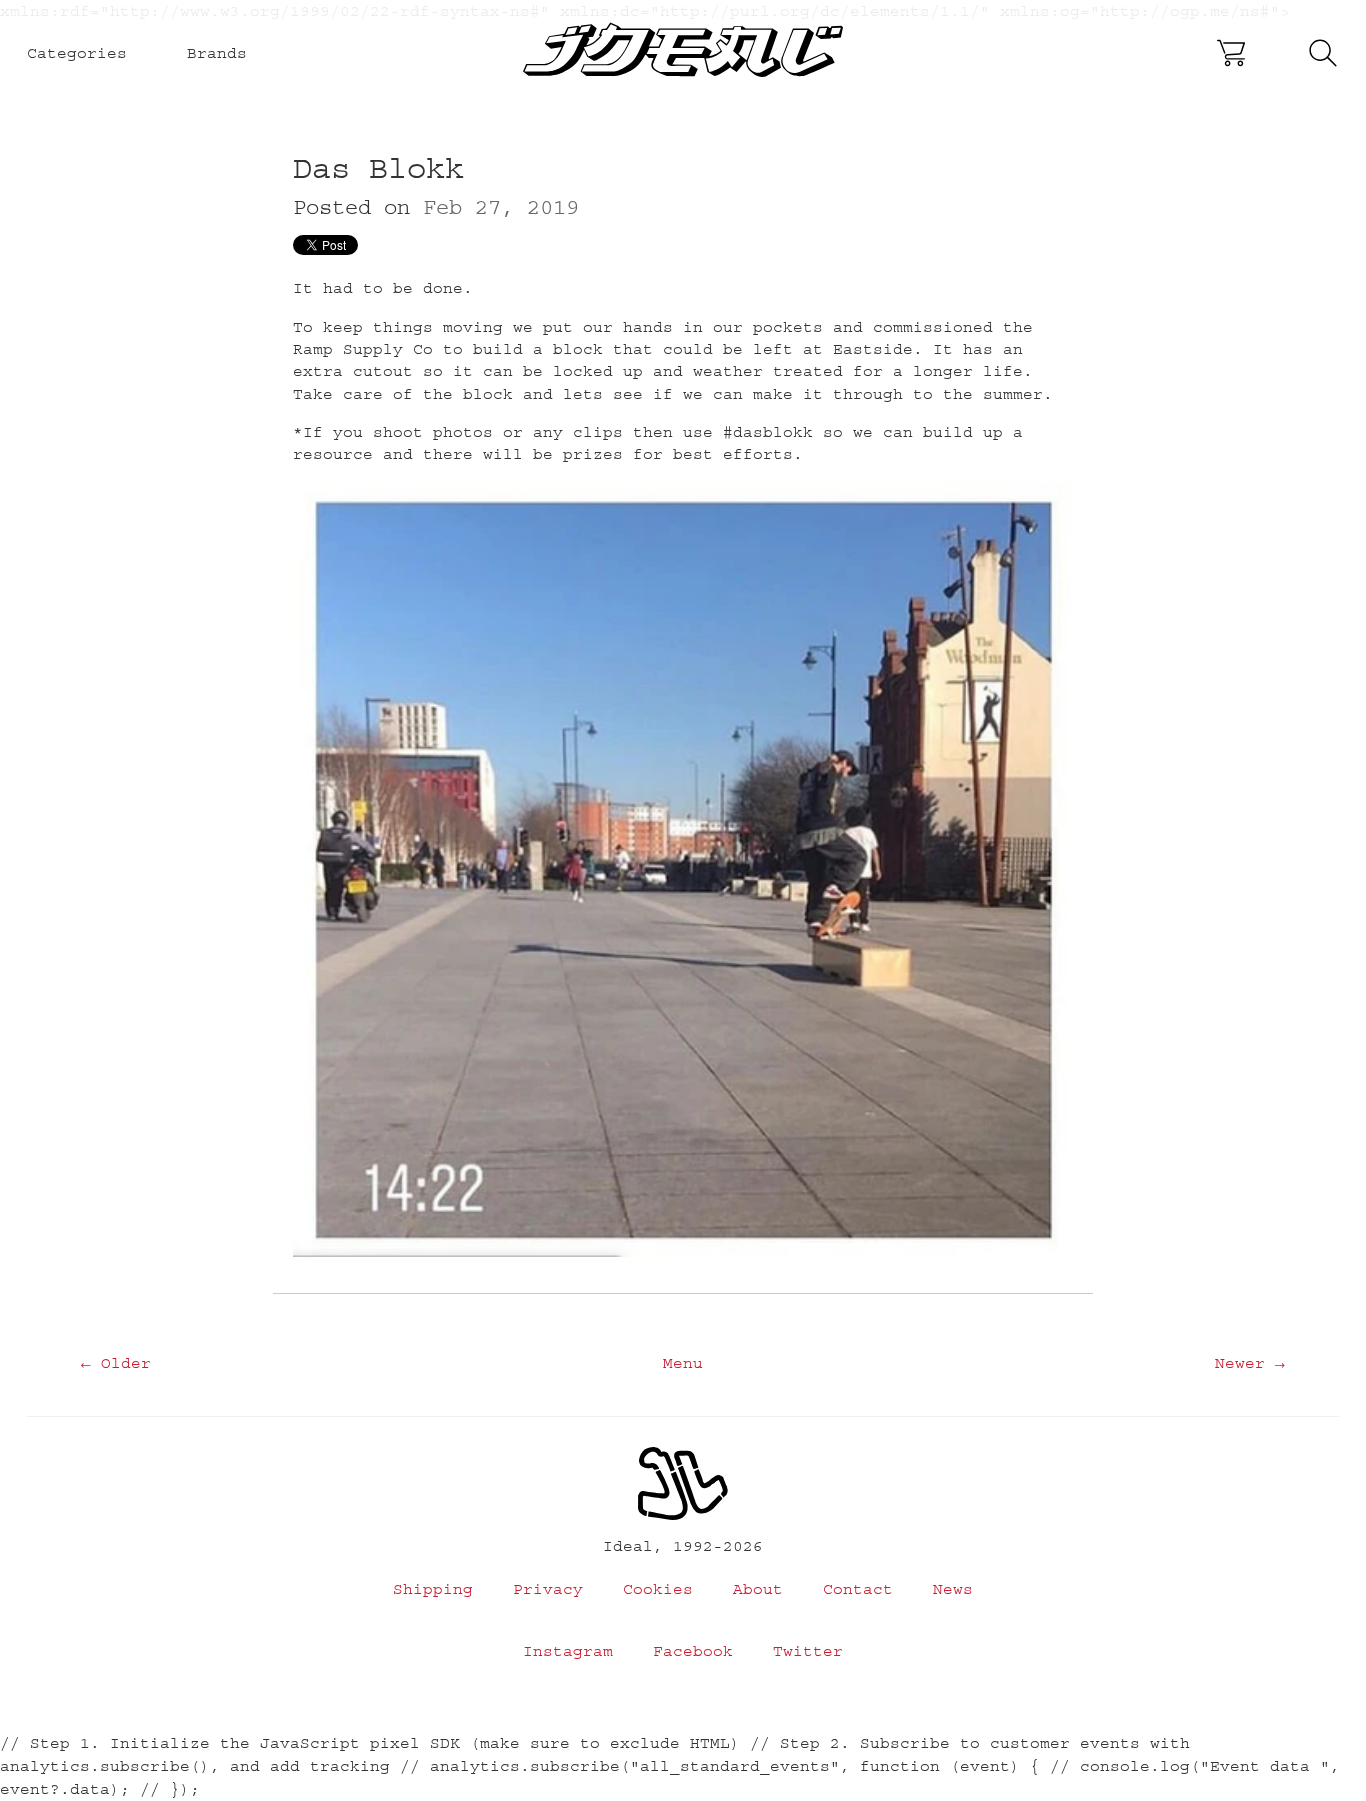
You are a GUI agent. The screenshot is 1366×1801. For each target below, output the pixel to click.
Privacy (548, 1589)
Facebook (693, 1651)
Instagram (568, 1651)
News (953, 1589)
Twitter (808, 1651)
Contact (858, 1589)
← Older (116, 1363)
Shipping (433, 1589)
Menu (683, 1363)
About (758, 1589)
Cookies (658, 1589)
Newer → (1250, 1363)
